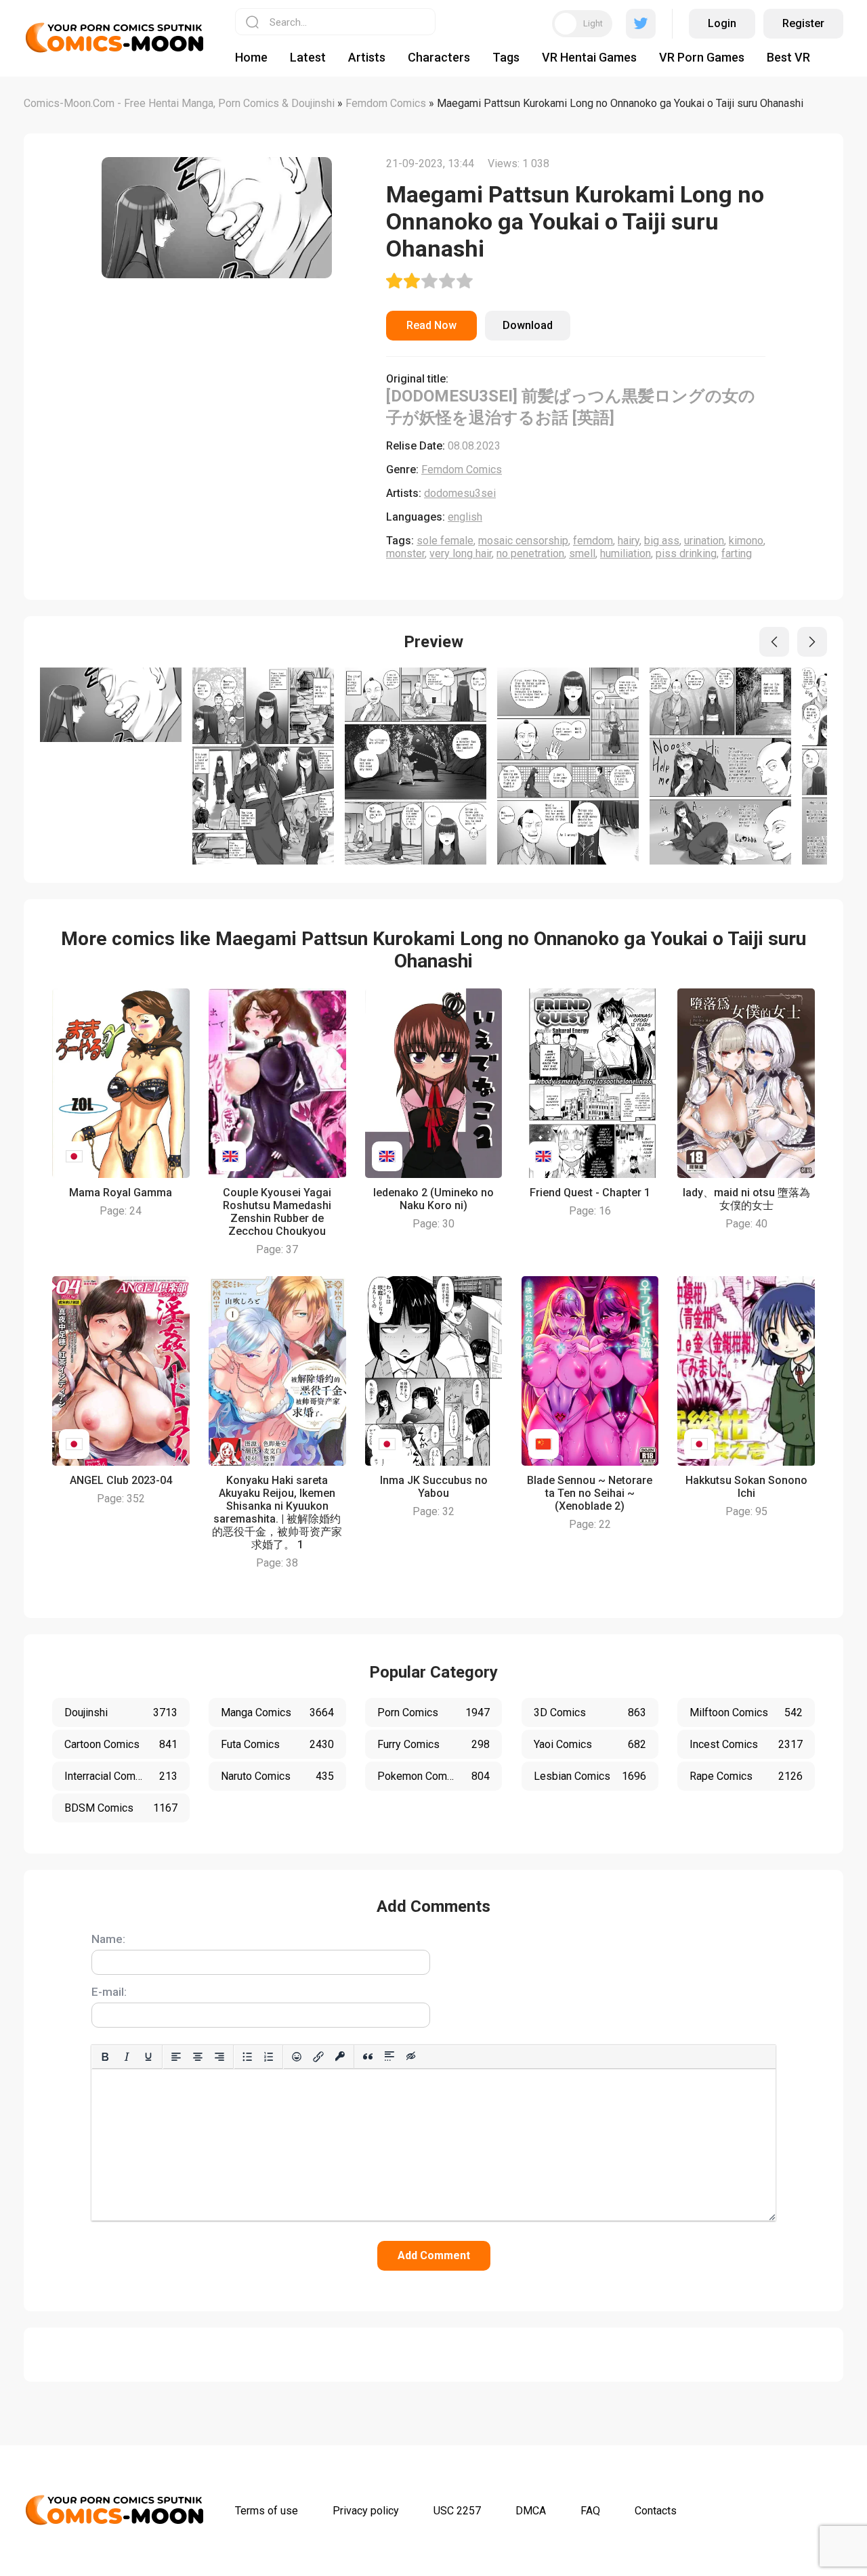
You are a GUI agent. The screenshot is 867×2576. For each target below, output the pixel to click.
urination (704, 541)
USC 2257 (457, 2511)
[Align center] (198, 2057)
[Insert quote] (368, 2057)
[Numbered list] (269, 2057)
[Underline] (148, 2057)
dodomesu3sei (460, 493)
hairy (629, 541)
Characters (439, 57)
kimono (746, 541)
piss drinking (686, 553)
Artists (367, 57)
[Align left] (176, 2057)
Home (251, 57)
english (465, 517)
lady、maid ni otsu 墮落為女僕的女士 (746, 1199)
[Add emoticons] (297, 2057)
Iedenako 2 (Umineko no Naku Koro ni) (433, 1199)
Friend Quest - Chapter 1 (590, 1193)
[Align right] (219, 2057)
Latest (308, 57)
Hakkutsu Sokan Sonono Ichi (746, 1487)
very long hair (461, 553)
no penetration (530, 553)
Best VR (788, 57)
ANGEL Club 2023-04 (121, 1480)
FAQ (590, 2511)
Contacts (656, 2511)
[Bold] (105, 2057)
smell (582, 553)
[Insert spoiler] (389, 2057)
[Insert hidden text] (411, 2057)
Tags (506, 57)
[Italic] (127, 2057)
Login (722, 23)
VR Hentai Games (589, 57)
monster (405, 553)
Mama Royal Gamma (121, 1193)
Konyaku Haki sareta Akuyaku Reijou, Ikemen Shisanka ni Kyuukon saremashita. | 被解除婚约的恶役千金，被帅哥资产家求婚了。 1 (277, 1512)
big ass (662, 541)
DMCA (531, 2511)
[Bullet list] (247, 2057)
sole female (445, 541)
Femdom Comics (462, 470)
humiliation (626, 553)
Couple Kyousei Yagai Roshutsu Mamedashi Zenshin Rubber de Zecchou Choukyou (277, 1212)
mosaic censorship (523, 541)
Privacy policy (366, 2511)
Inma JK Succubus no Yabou (434, 1487)
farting (737, 553)
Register (803, 23)
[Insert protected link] (340, 2057)
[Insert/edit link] (318, 2057)
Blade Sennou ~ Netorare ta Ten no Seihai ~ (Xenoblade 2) (590, 1493)
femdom (593, 541)
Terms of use (267, 2511)
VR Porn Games (702, 57)
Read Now (431, 325)
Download (528, 325)
